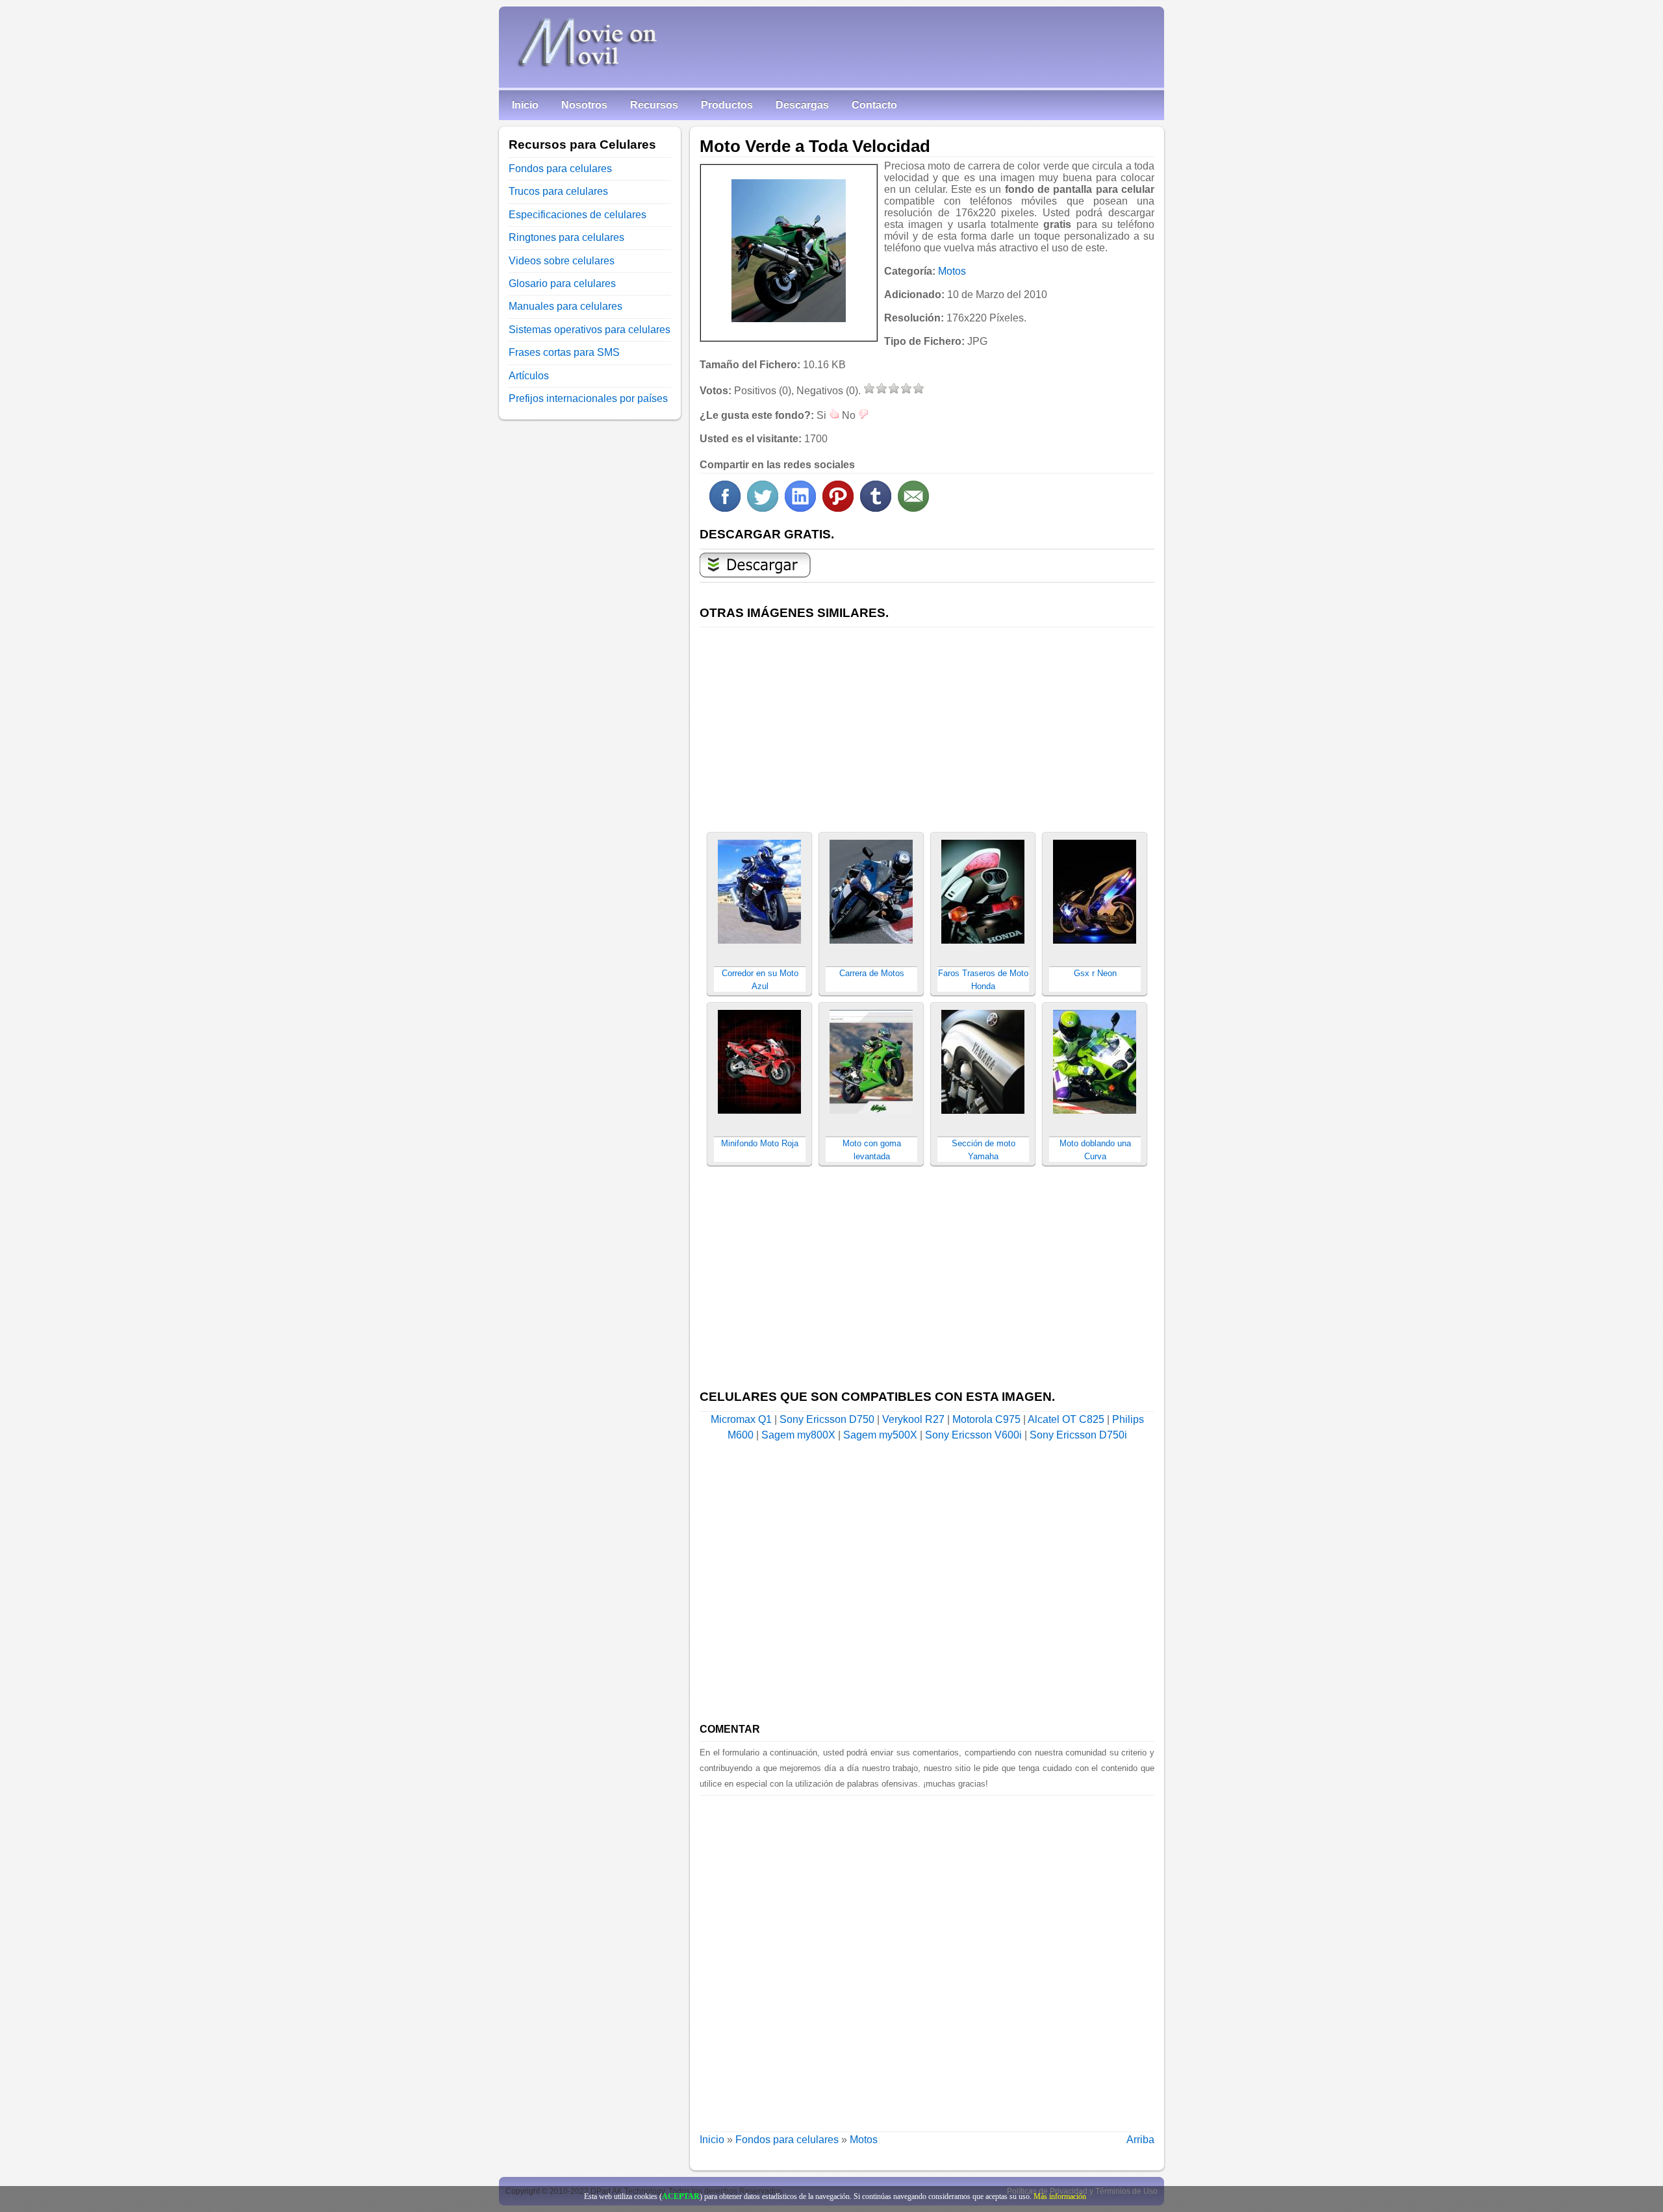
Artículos (529, 376)
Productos (727, 105)
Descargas (802, 105)
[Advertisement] (927, 722)
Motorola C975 (986, 1419)
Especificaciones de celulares (578, 215)
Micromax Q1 (741, 1419)
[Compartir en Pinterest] (838, 508)
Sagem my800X (798, 1435)
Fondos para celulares (787, 2140)
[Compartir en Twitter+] (763, 508)
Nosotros (584, 105)
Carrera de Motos (872, 973)
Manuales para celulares (565, 306)
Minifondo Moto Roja (760, 1143)
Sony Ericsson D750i (1078, 1435)
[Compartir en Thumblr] (876, 508)
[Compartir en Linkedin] (800, 508)
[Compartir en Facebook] (725, 508)
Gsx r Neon (1095, 973)
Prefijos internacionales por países (588, 398)
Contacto (874, 105)
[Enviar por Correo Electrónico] (913, 508)
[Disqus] (927, 1958)
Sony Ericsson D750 (827, 1419)
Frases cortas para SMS (564, 352)
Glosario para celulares (562, 283)
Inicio (525, 105)
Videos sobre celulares (562, 261)
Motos (952, 271)
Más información (1060, 2196)
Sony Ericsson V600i (973, 1435)
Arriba (1140, 2140)
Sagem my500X (880, 1435)
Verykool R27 (913, 1419)
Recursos (654, 105)
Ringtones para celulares (566, 237)
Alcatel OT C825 (1066, 1419)
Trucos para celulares (558, 191)
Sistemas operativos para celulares (590, 330)
